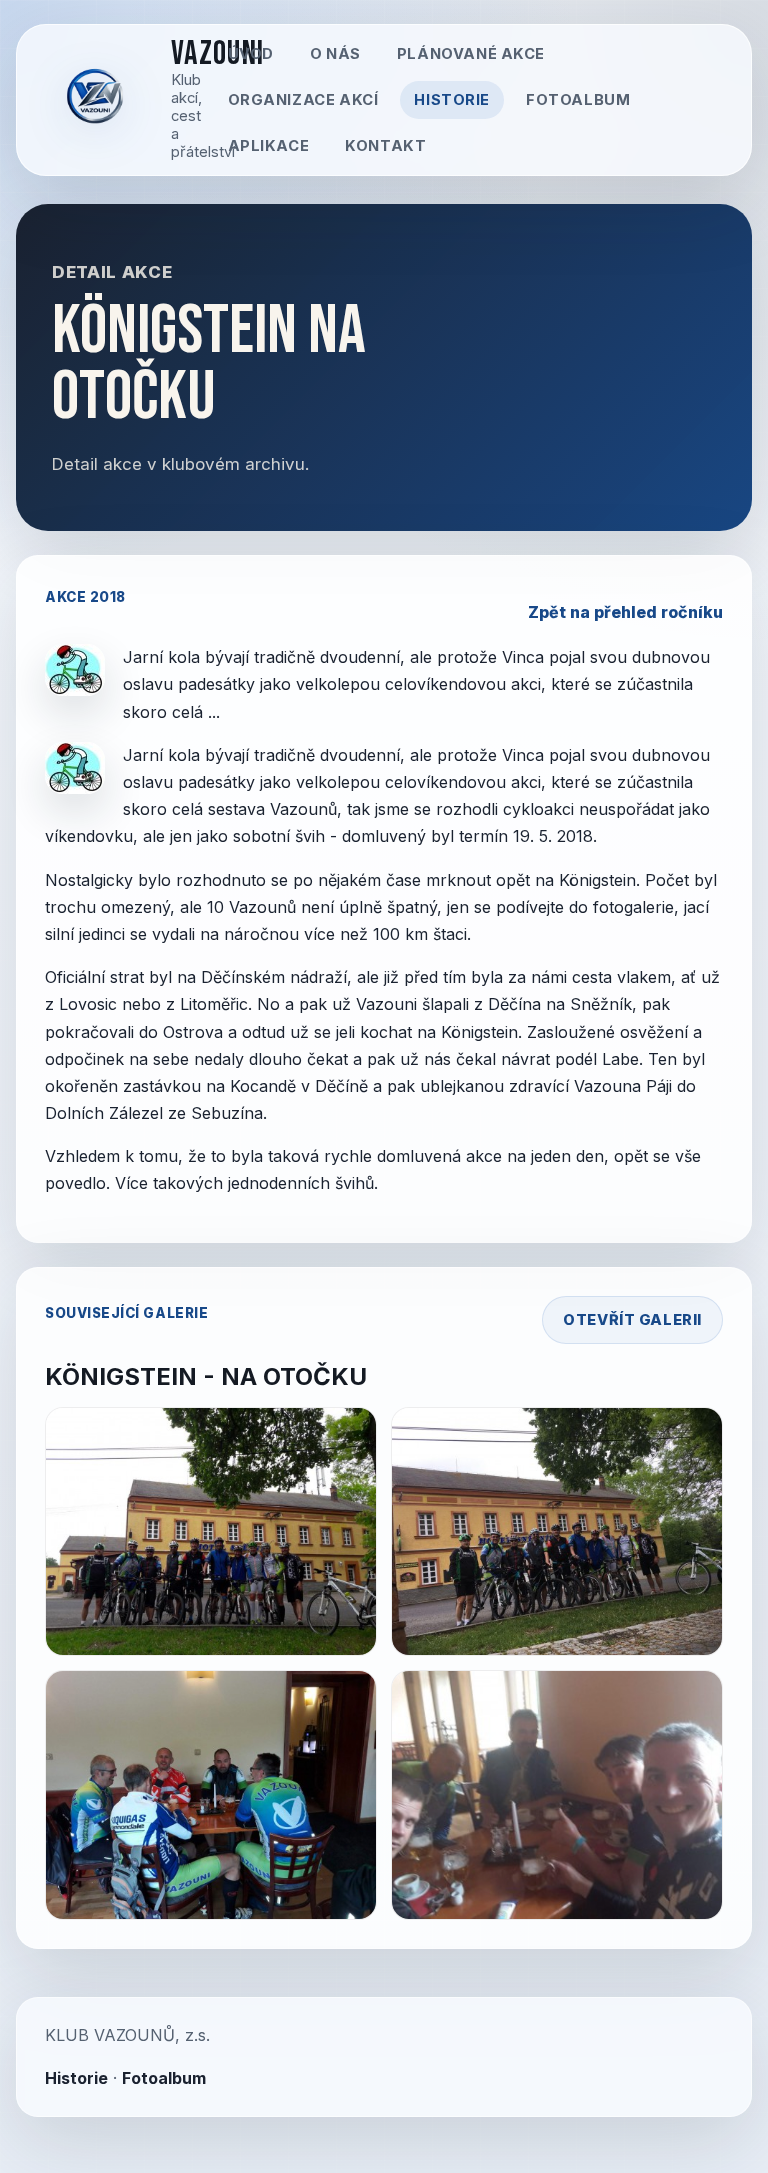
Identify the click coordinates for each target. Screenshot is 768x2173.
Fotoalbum (578, 100)
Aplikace (269, 146)
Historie (452, 100)
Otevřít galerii (632, 1320)
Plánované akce (471, 54)
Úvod (251, 54)
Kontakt (385, 146)
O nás (335, 54)
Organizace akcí (303, 100)
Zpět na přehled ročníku (625, 612)
